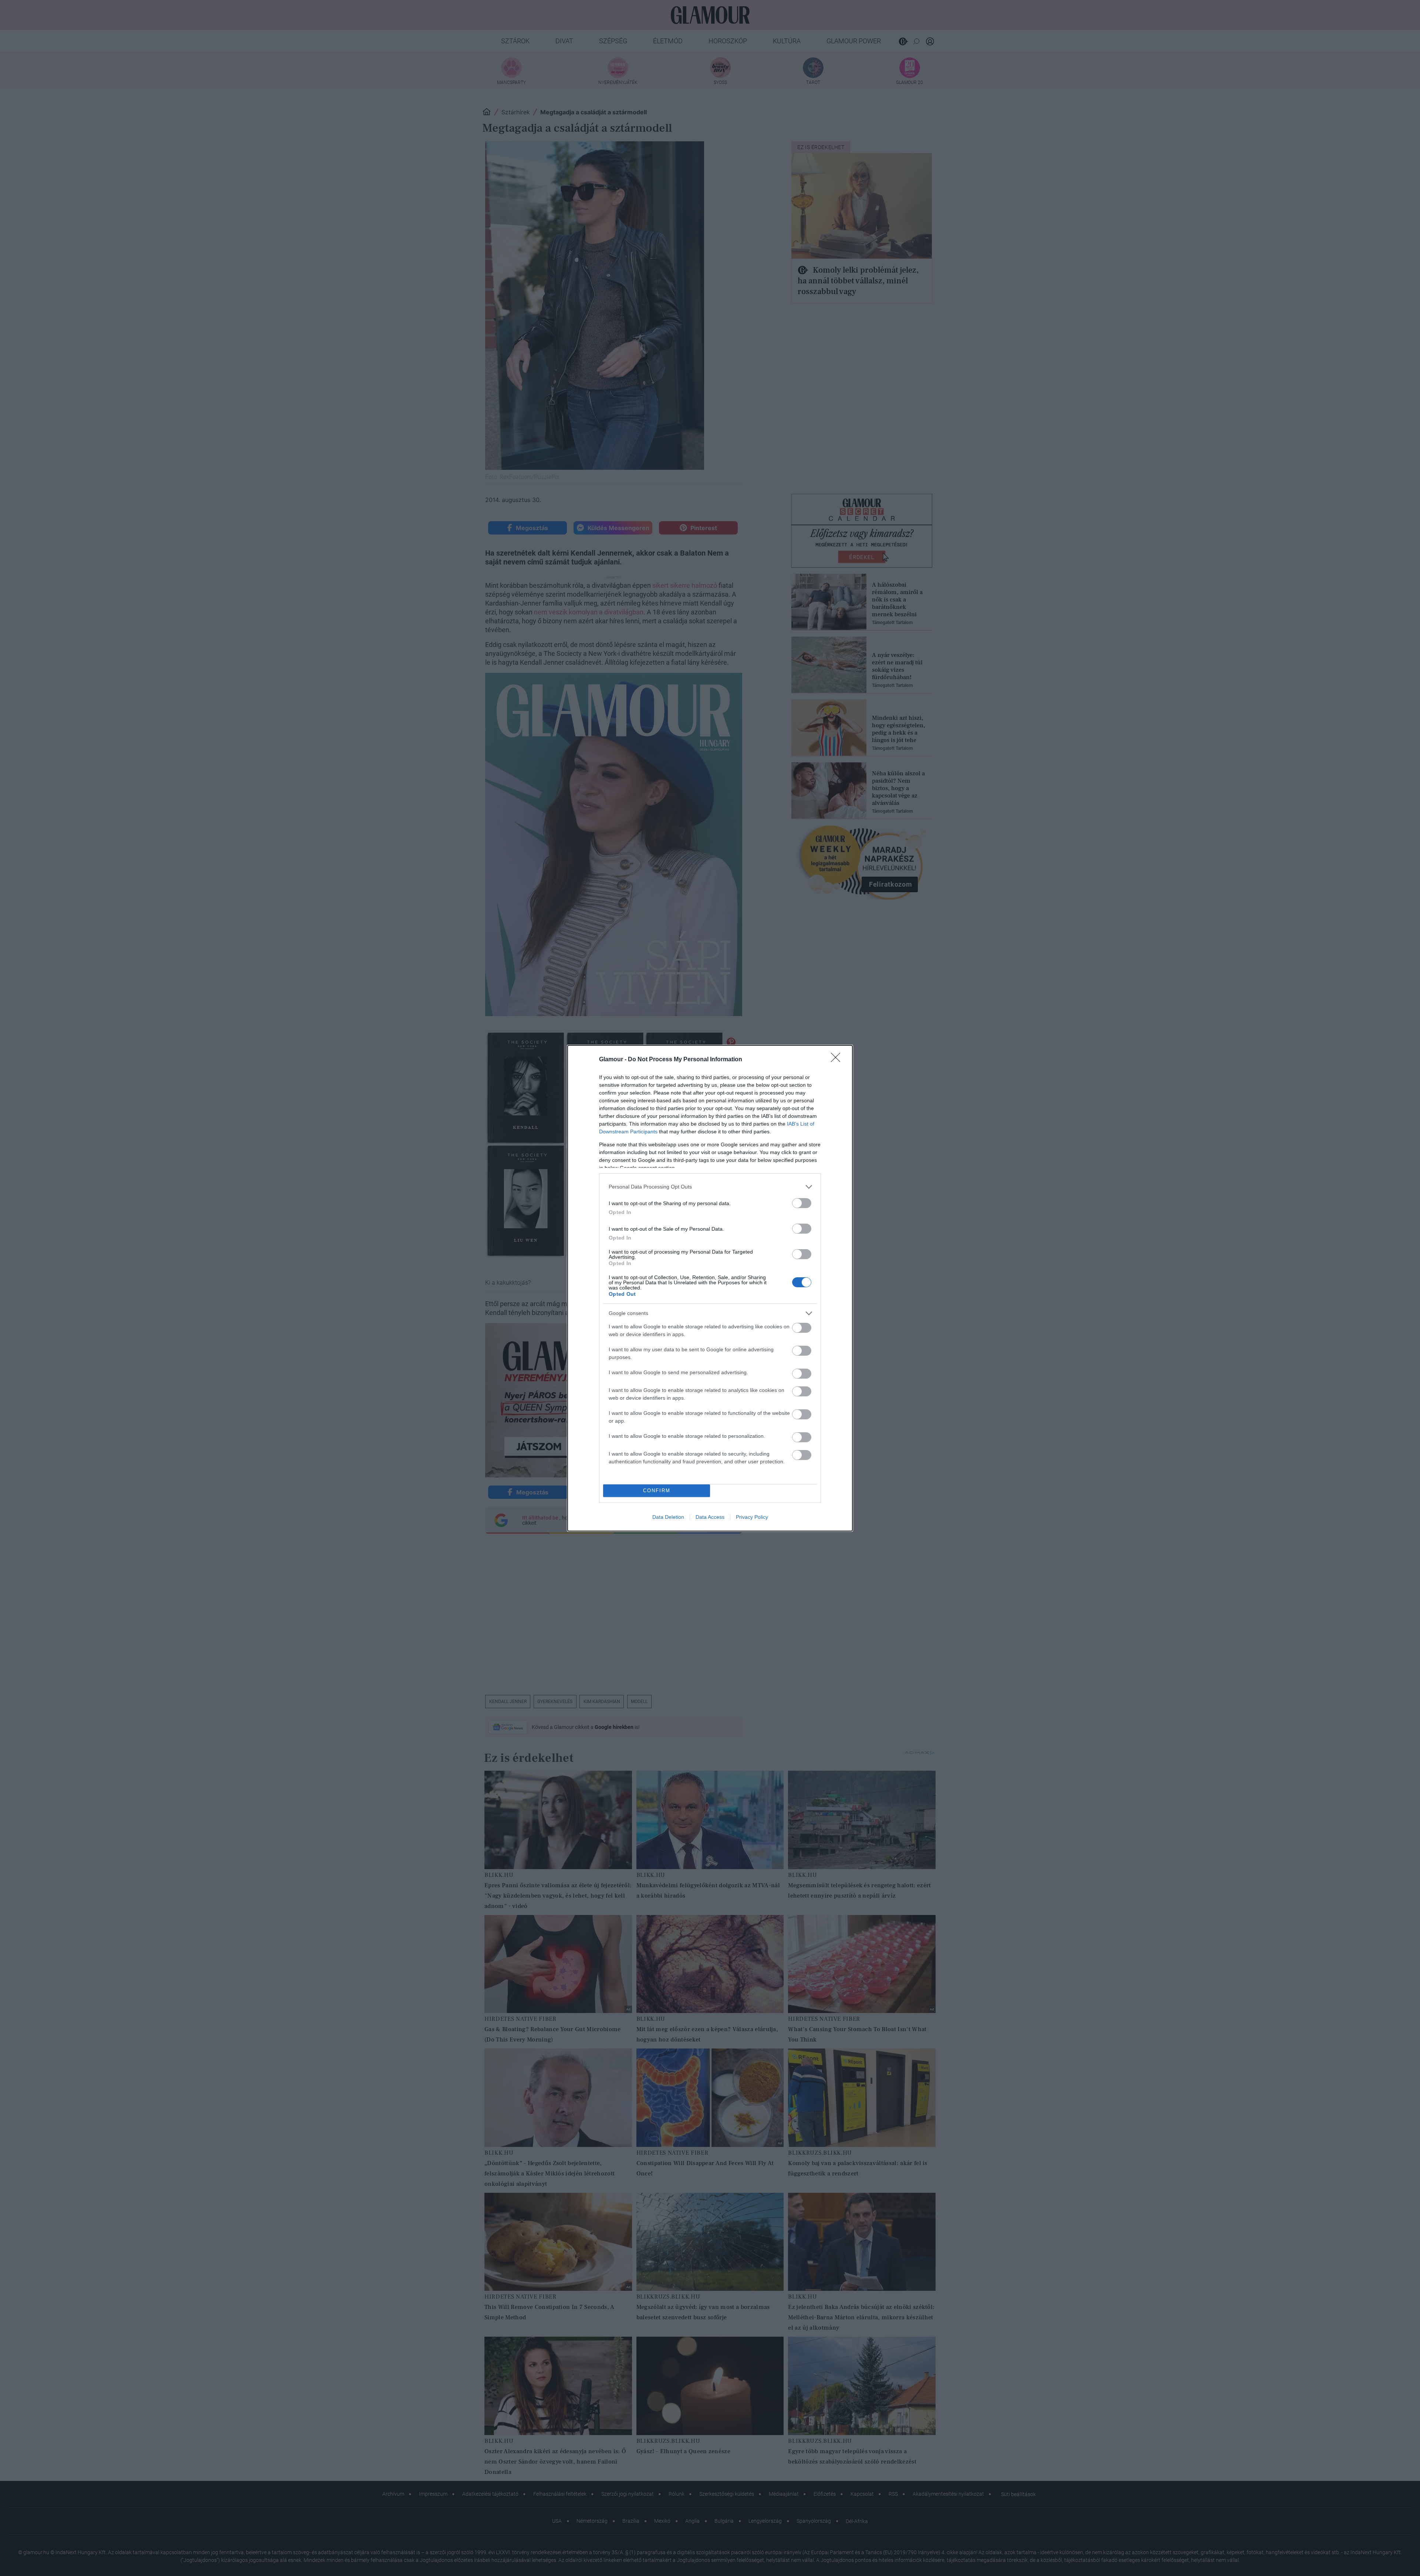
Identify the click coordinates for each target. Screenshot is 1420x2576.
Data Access (710, 1517)
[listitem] (710, 1187)
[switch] (802, 1203)
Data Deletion (668, 1517)
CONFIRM (657, 1491)
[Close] (838, 1060)
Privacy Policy (752, 1517)
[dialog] (710, 1288)
